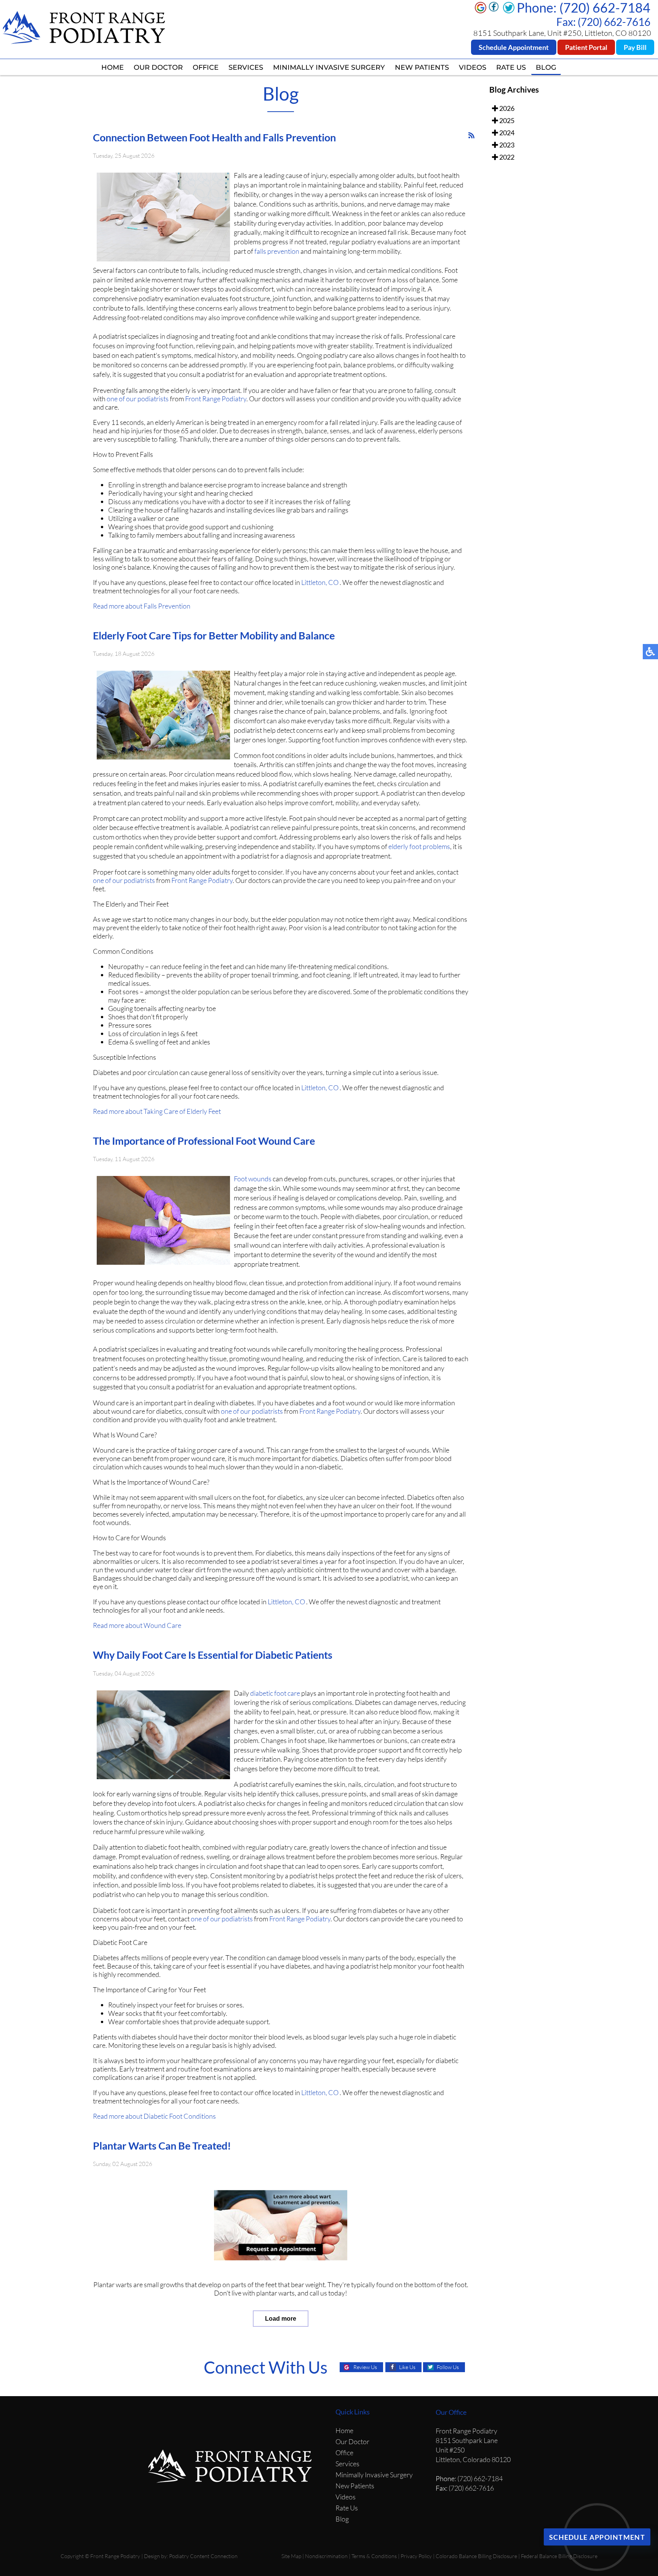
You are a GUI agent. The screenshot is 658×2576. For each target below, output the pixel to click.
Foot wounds (253, 1179)
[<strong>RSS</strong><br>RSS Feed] (471, 135)
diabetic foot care (275, 1693)
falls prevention (277, 251)
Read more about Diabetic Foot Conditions (154, 2116)
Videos (473, 67)
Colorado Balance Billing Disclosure (476, 2556)
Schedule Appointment (514, 47)
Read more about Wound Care (137, 1625)
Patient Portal (586, 47)
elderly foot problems (419, 846)
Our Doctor (158, 67)
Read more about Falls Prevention (142, 606)
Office (206, 67)
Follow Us (448, 2367)
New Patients (422, 67)
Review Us (365, 2367)
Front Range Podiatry (216, 399)
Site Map (291, 2556)
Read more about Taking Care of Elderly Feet (157, 1111)
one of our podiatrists (138, 399)
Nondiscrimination (326, 2556)
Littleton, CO (320, 582)
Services (246, 67)
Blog (546, 67)
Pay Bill (635, 47)
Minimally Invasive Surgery (329, 67)
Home (113, 67)
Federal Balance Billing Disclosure (559, 2556)
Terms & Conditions (374, 2556)
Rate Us (511, 67)
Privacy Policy (416, 2556)
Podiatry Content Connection (203, 2556)
